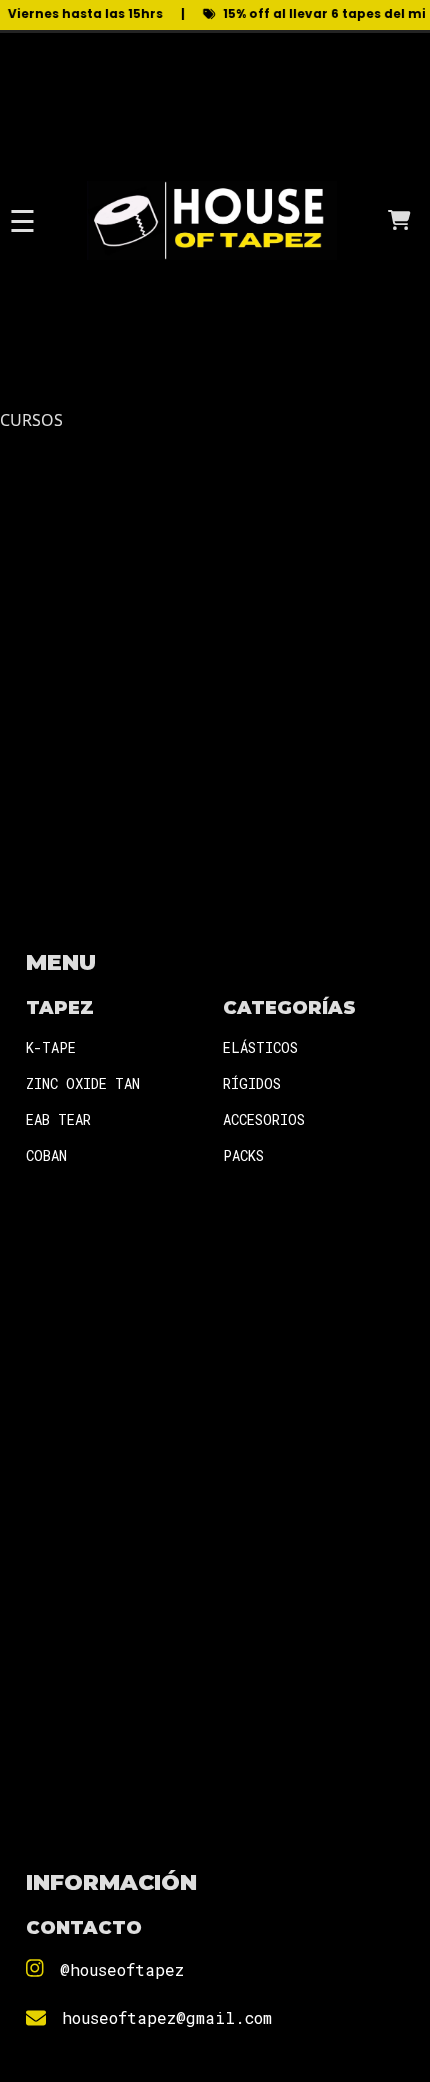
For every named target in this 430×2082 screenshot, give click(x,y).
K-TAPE (51, 1047)
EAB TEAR (58, 1119)
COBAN (46, 1155)
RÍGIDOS (252, 1083)
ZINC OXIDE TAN (83, 1083)
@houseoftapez (122, 1969)
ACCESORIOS (264, 1119)
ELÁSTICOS (260, 1047)
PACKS (243, 1155)
